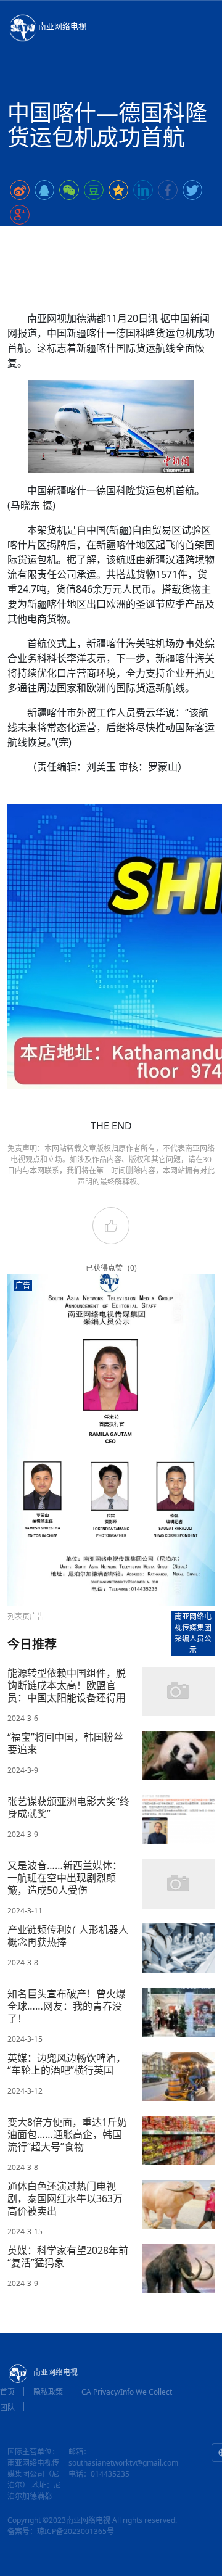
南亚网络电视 (62, 26)
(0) (132, 1268)
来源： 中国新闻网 (156, 239)
